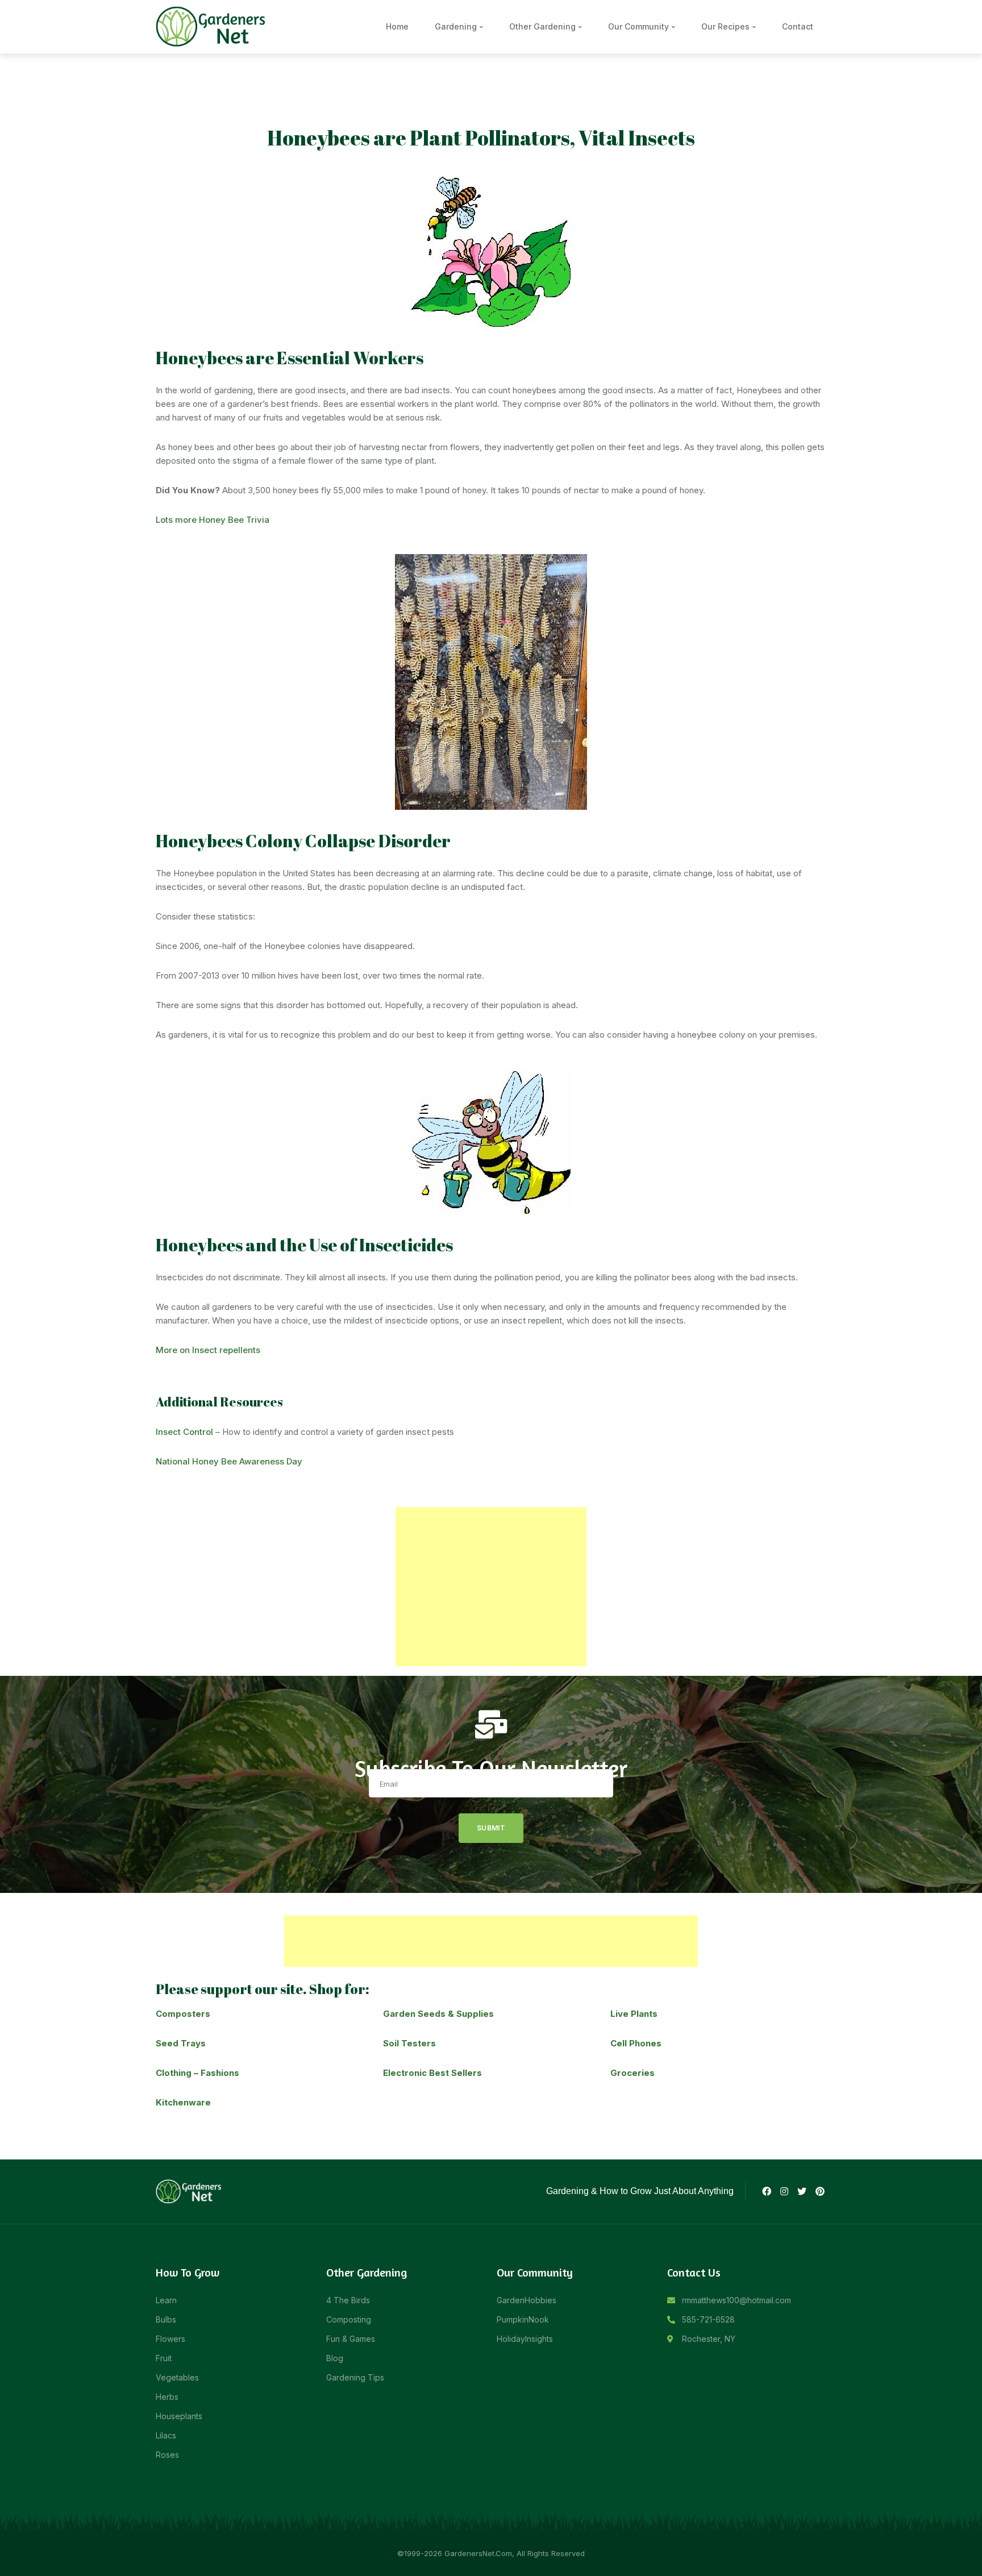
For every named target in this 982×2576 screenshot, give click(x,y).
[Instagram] (784, 2191)
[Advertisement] (491, 1587)
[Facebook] (766, 2191)
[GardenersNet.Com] (213, 26)
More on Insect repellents (208, 1350)
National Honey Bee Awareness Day (229, 1461)
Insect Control (184, 1432)
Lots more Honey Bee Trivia (213, 520)
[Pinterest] (820, 2191)
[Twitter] (802, 2191)
